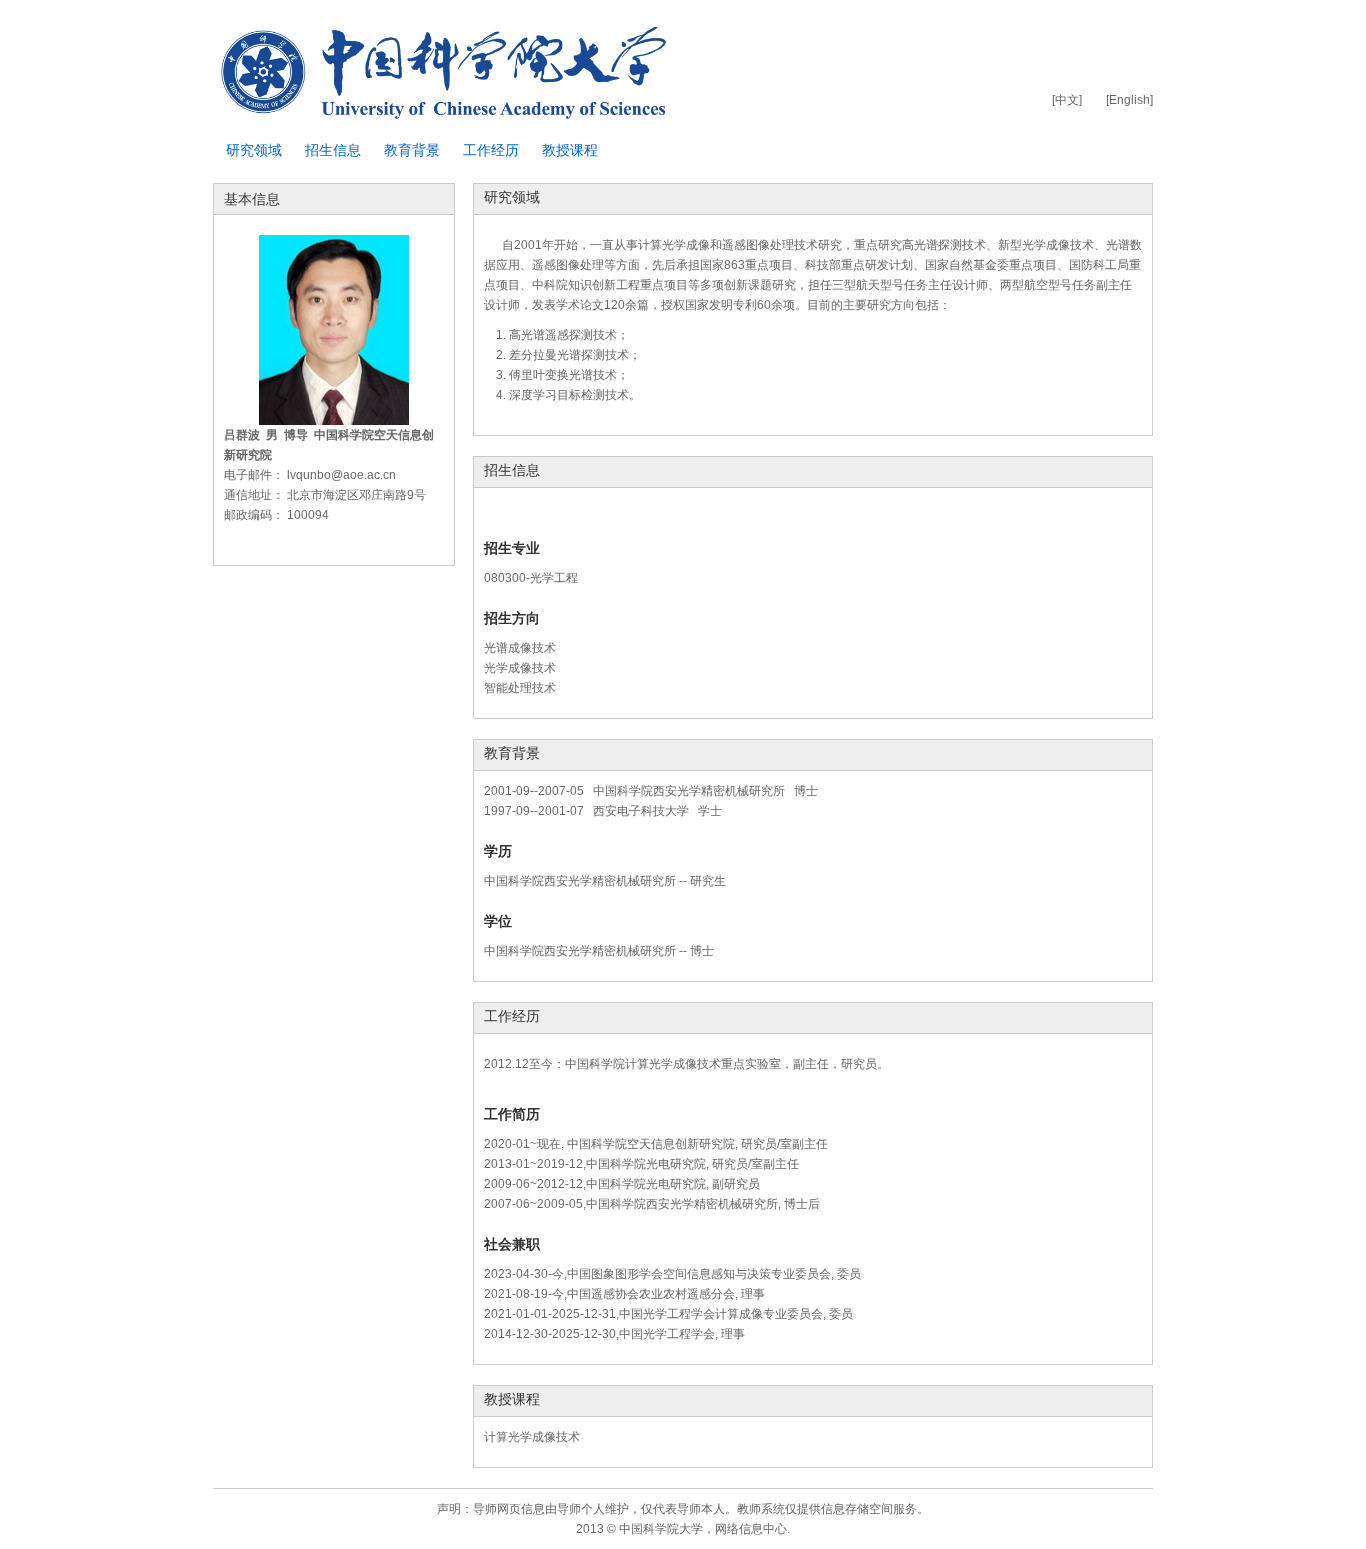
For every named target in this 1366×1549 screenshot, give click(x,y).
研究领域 (254, 150)
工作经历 (491, 150)
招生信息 (333, 150)
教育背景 (412, 150)
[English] (1129, 100)
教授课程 (570, 150)
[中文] (1067, 100)
